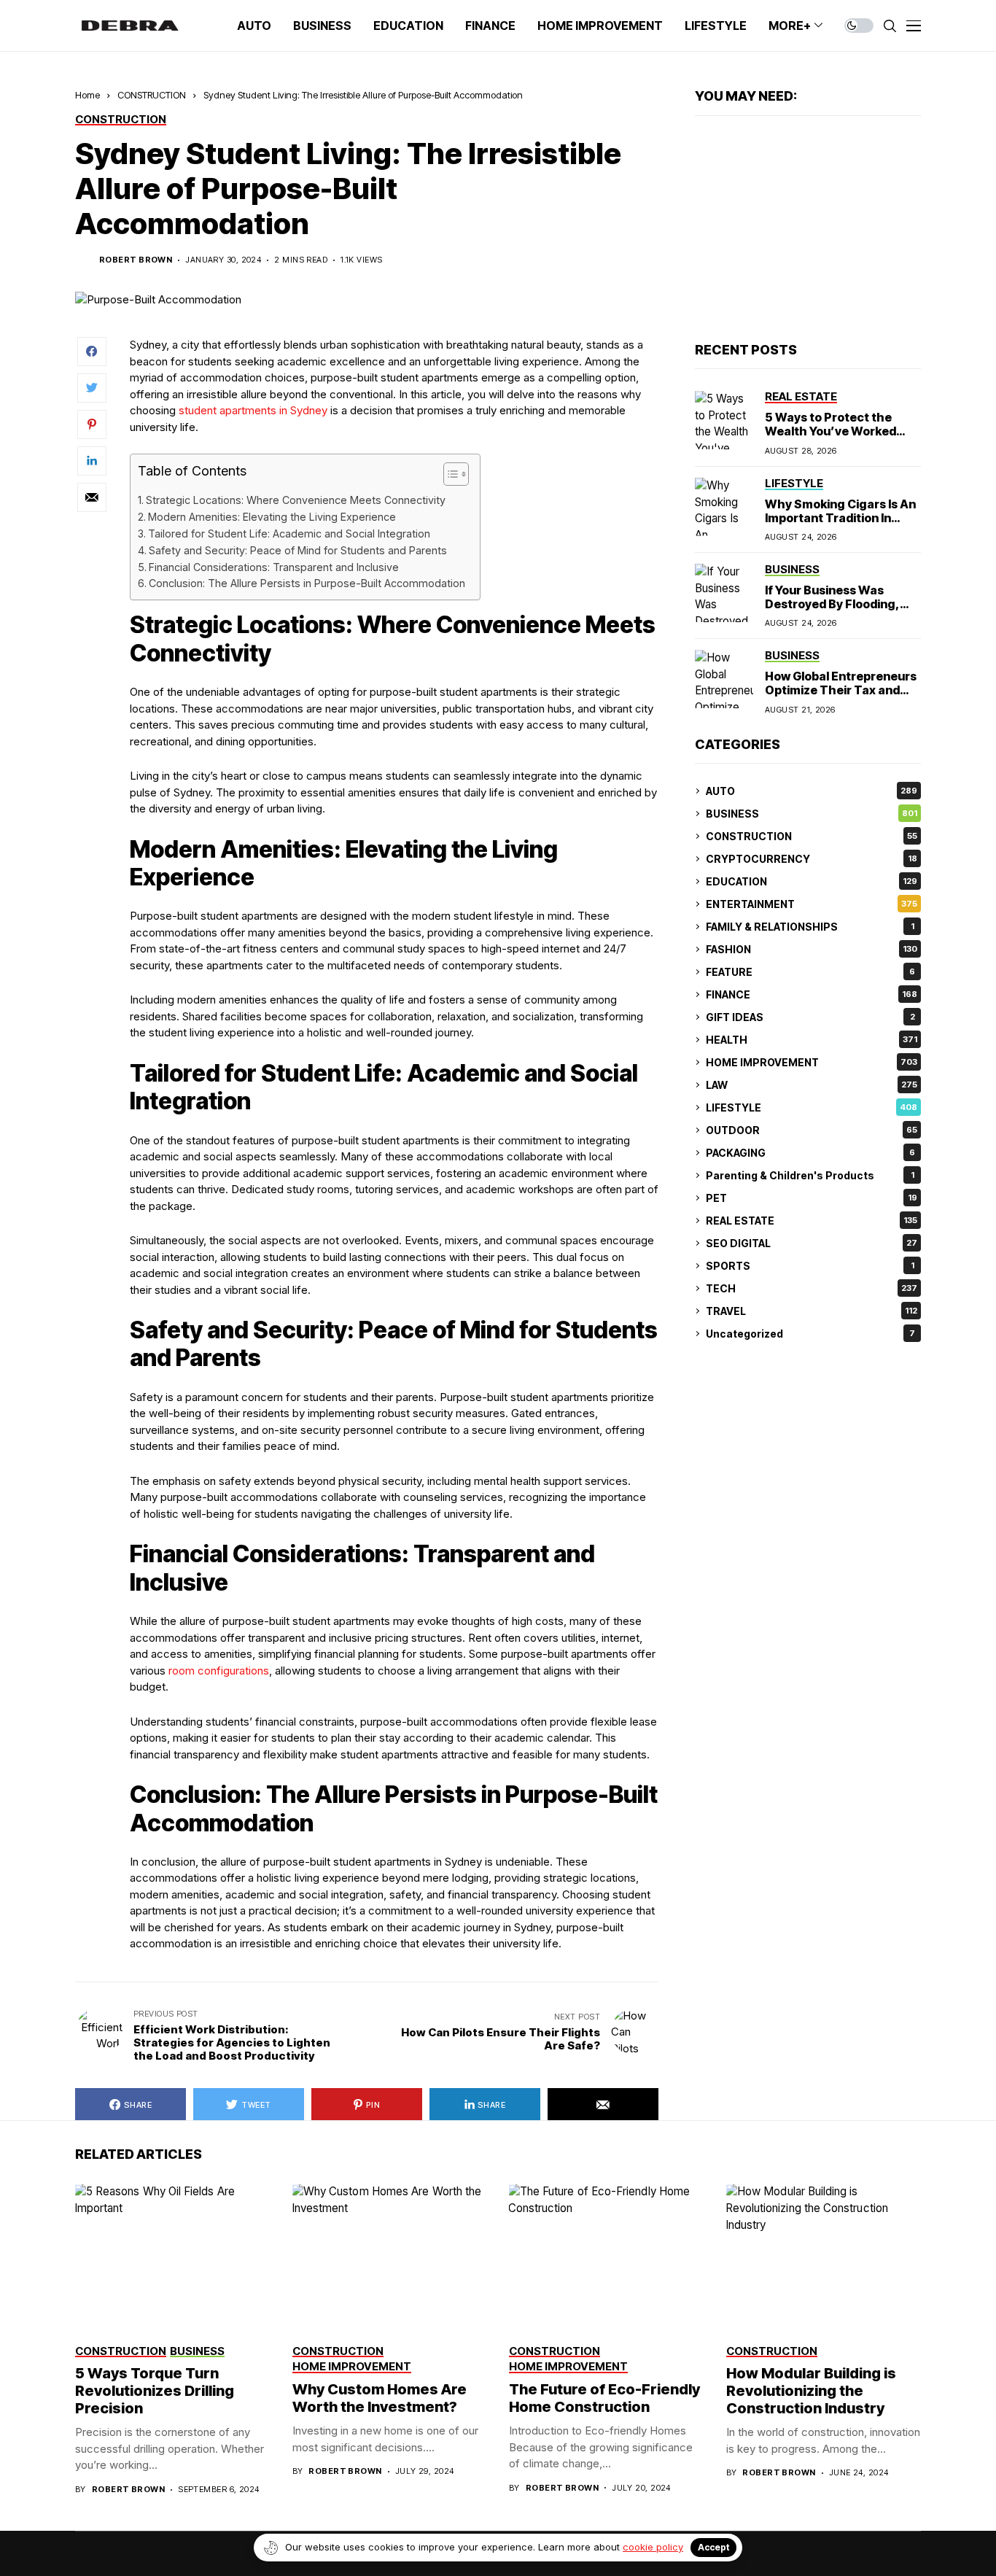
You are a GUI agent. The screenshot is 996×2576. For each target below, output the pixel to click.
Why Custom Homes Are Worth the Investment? (380, 2398)
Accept (713, 2547)
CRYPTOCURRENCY (812, 859)
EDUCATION (812, 881)
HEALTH (812, 1040)
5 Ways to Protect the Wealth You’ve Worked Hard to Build (830, 431)
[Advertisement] (808, 229)
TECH (812, 1288)
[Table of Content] (456, 474)
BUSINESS (812, 814)
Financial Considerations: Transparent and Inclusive (274, 567)
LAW (812, 1085)
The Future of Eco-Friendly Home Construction (604, 2398)
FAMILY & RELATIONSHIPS (810, 927)
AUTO (812, 791)
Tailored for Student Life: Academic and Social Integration (289, 534)
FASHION (812, 949)
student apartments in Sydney (253, 410)
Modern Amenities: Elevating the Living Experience (272, 517)
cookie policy (653, 2547)
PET (812, 1198)
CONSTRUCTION (152, 95)
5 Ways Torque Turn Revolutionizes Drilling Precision (155, 2391)
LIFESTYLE (812, 1107)
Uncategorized (810, 1334)
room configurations (219, 1671)
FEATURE (810, 972)
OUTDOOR (812, 1130)
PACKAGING (810, 1153)
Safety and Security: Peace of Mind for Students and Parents (298, 550)
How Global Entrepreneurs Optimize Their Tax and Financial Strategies (841, 690)
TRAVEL (812, 1311)
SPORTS (810, 1266)
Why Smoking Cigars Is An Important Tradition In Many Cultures (840, 517)
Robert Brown (136, 260)
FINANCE (812, 994)
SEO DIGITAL (812, 1243)
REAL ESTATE (812, 1221)
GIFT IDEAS (810, 1017)
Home (87, 95)
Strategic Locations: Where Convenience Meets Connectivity (296, 500)
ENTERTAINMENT (812, 904)
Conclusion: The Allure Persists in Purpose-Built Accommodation (307, 583)
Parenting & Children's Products (810, 1175)
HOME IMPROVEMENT (812, 1062)
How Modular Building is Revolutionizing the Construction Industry (811, 2391)
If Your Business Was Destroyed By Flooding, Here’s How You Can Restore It (832, 611)
